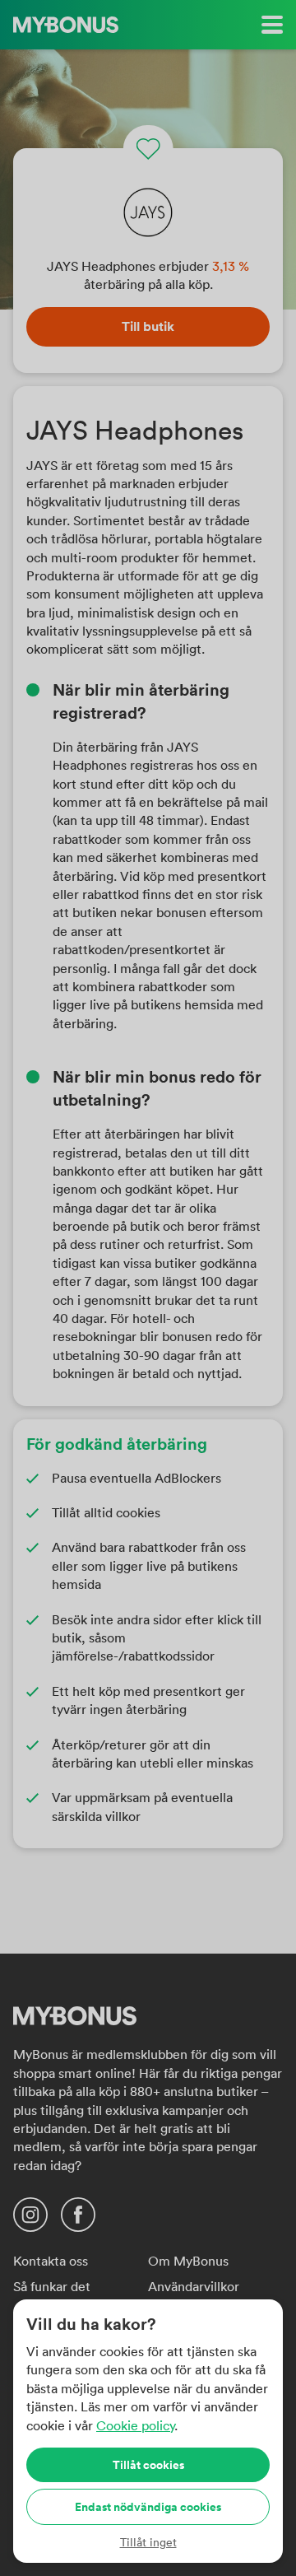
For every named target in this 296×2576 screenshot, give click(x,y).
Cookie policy (135, 2425)
